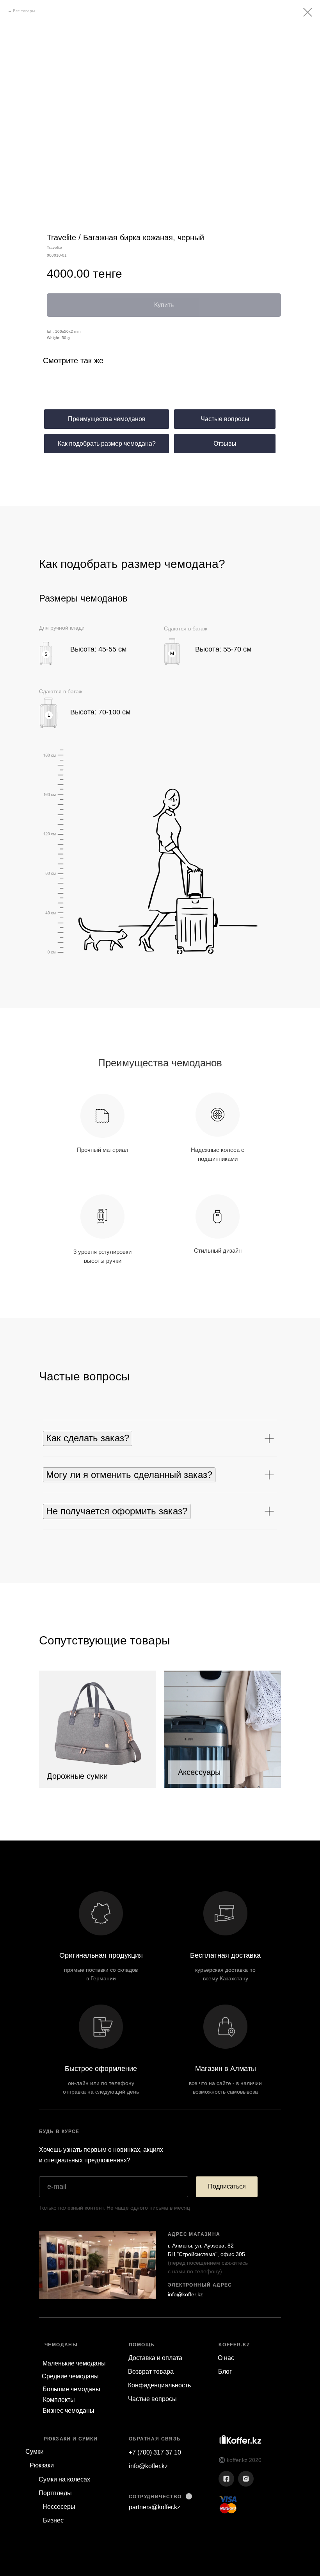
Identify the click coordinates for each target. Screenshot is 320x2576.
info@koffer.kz (185, 2294)
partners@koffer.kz (155, 2507)
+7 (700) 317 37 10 (155, 2452)
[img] (98, 1729)
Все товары (24, 11)
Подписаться (227, 2186)
